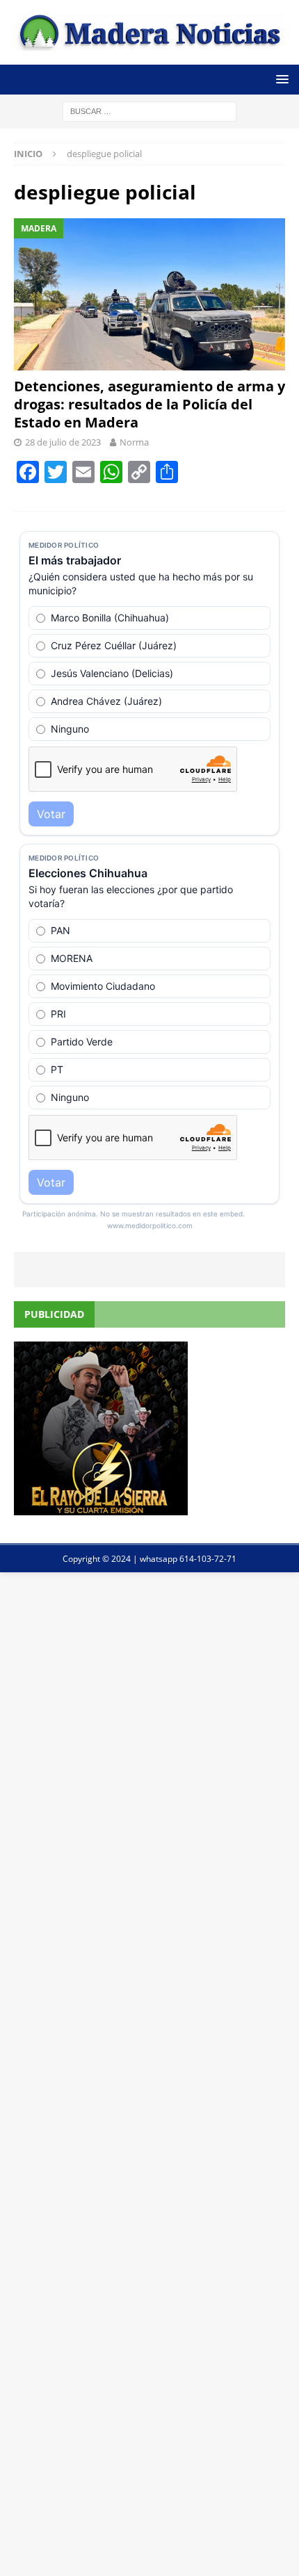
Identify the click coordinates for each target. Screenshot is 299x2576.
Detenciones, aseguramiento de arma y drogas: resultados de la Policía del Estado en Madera (149, 404)
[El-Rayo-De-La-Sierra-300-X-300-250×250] (101, 1507)
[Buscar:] (149, 110)
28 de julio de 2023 (63, 442)
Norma (134, 442)
